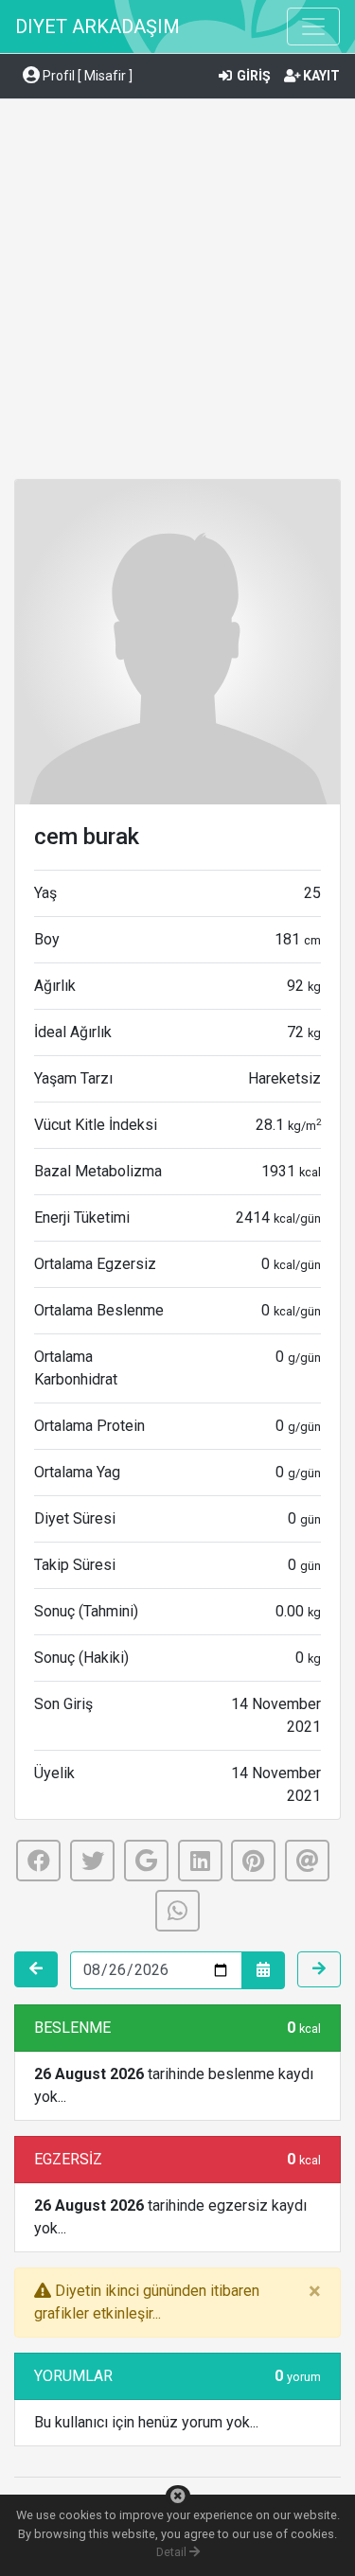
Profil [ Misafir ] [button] (86, 76)
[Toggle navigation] (313, 26)
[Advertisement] (177, 292)
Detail (173, 2552)
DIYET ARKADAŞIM (98, 26)
